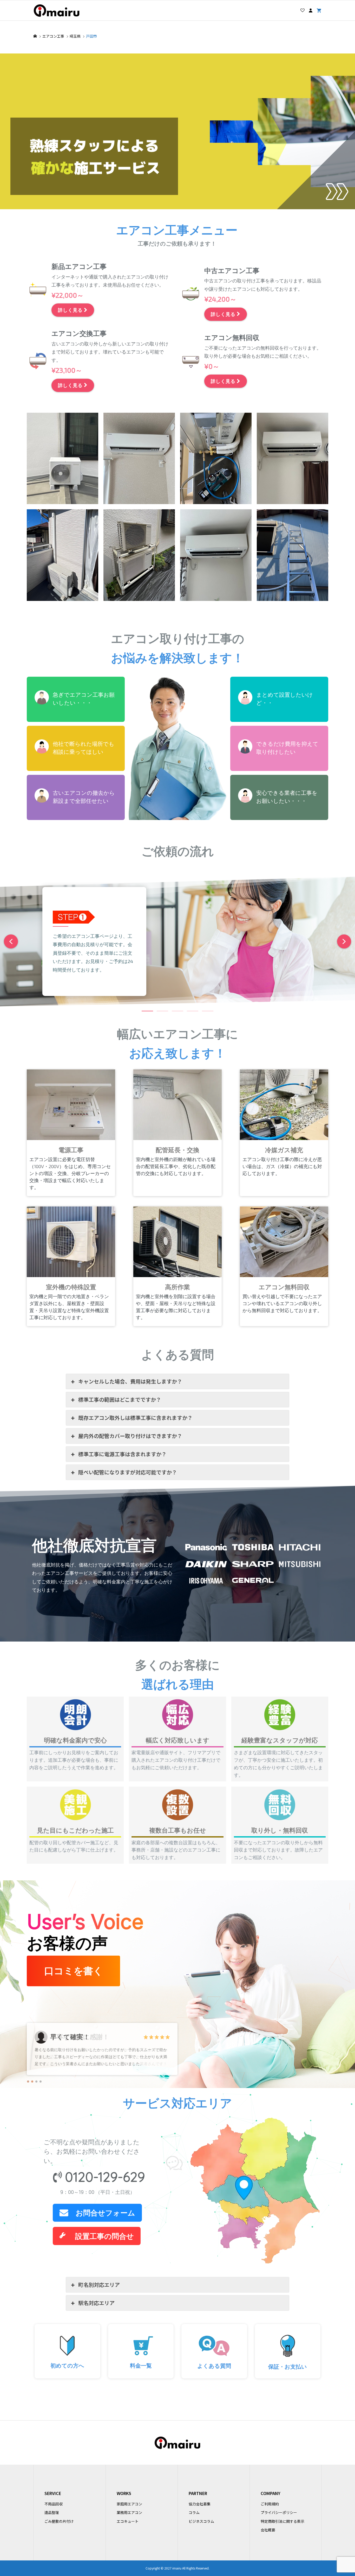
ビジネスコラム (201, 2521)
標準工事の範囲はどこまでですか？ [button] (120, 1399)
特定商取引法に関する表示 (282, 2521)
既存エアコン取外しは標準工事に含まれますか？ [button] (135, 1418)
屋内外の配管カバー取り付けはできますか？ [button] (130, 1436)
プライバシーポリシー (279, 2512)
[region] (177, 416)
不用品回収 (54, 2504)
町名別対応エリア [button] (99, 2285)
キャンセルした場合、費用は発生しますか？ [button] (130, 1381)
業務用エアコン (129, 2512)
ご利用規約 (270, 2504)
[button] (337, 191)
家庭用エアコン (129, 2504)
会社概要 (268, 2530)
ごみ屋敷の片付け (59, 2521)
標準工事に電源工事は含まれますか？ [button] (122, 1454)
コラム (194, 2512)
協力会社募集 (200, 2504)
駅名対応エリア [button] (96, 2303)
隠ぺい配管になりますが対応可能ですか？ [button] (128, 1472)
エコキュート (128, 2521)
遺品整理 (52, 2512)
